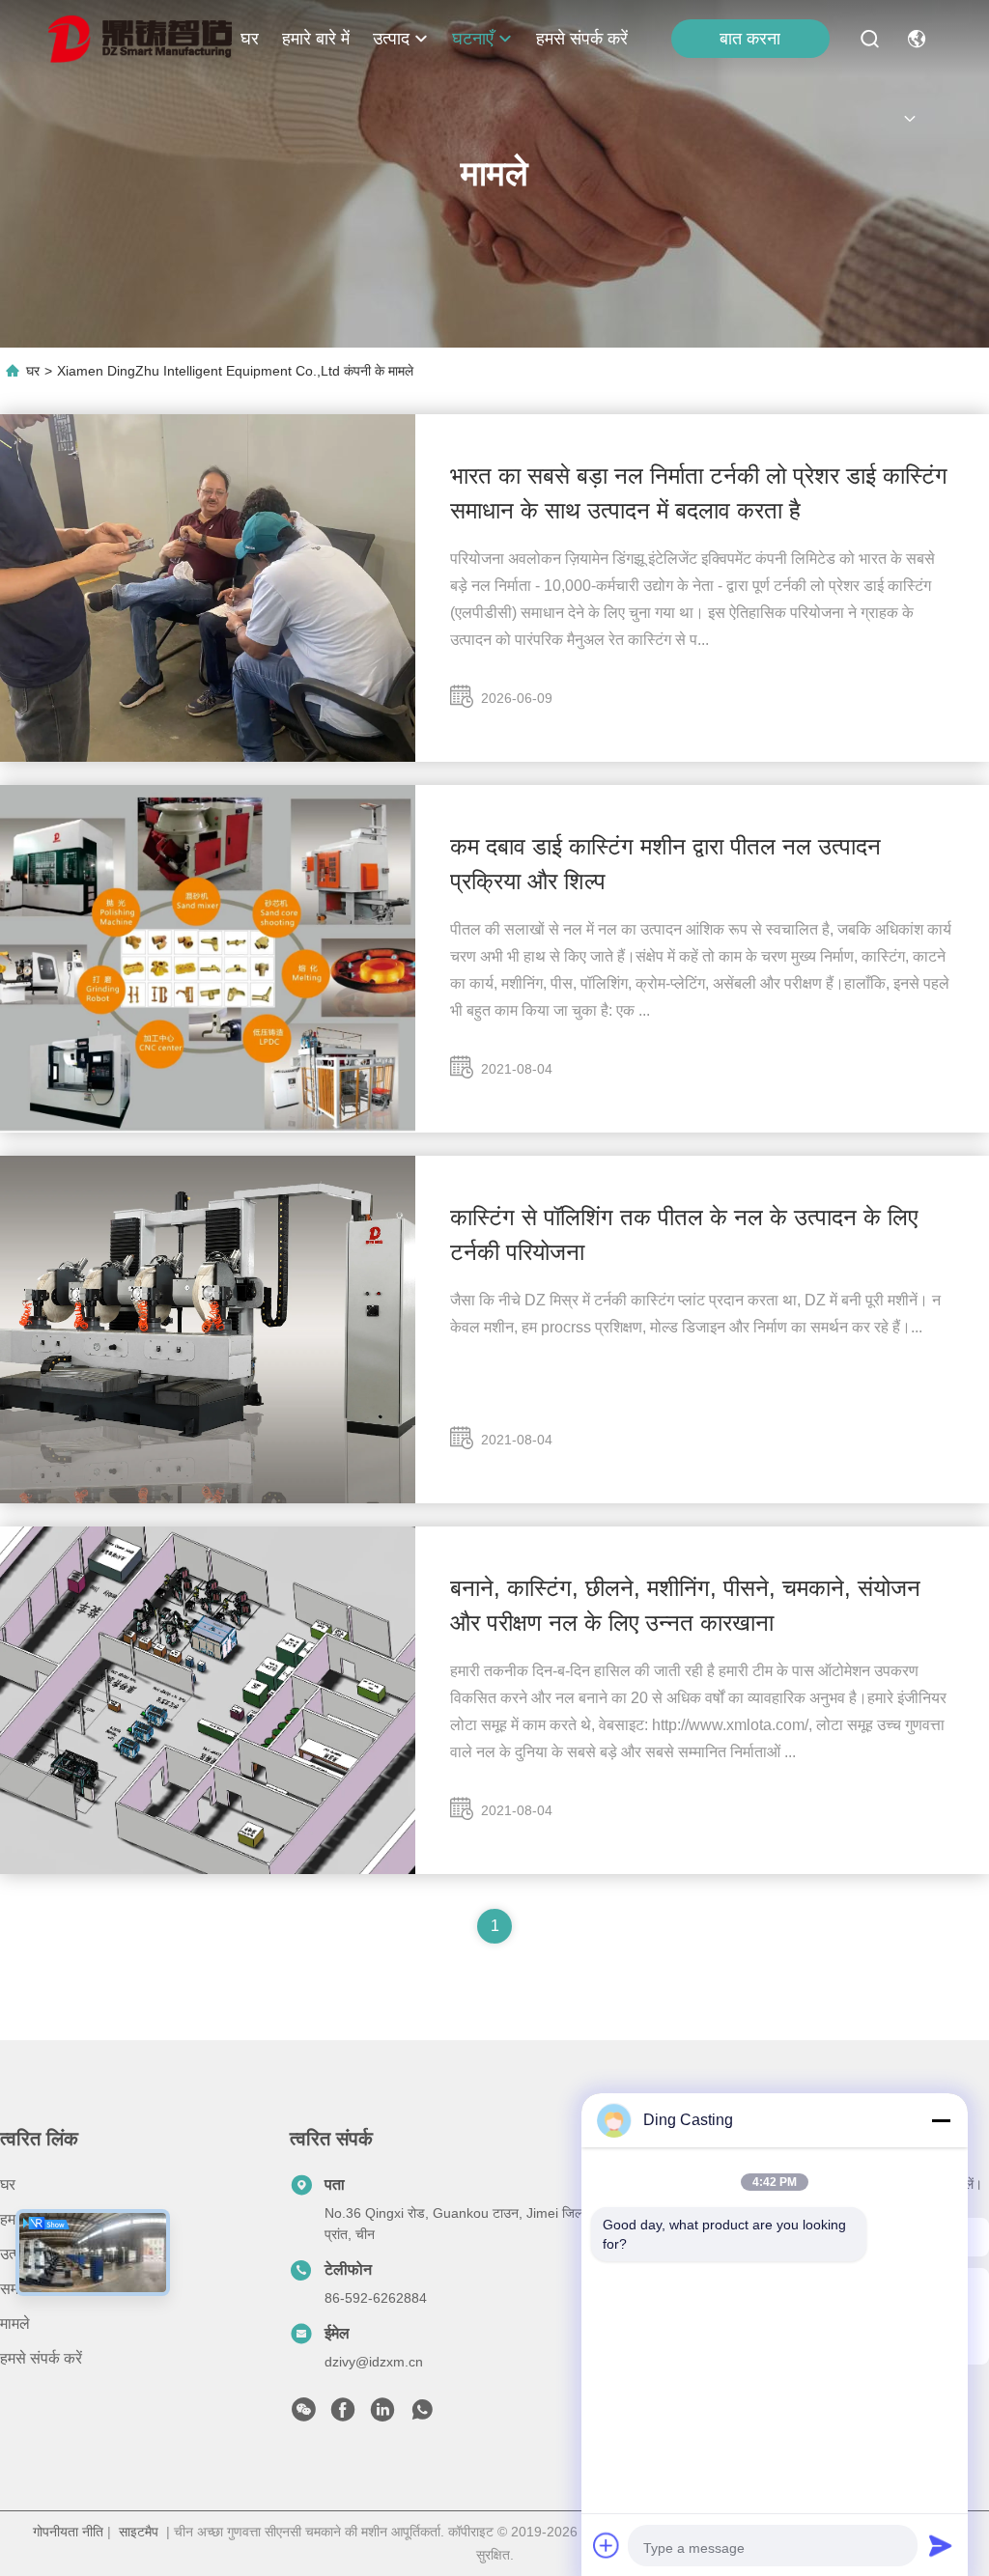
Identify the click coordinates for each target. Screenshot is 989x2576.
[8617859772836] (422, 2415)
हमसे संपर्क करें (582, 39)
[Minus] (941, 2120)
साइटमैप (139, 2532)
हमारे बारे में (316, 39)
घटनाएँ (473, 39)
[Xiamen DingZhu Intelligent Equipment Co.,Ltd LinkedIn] (382, 2415)
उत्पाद (391, 39)
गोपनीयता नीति (68, 2532)
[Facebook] (343, 2415)
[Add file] (607, 2545)
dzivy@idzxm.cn (374, 2362)
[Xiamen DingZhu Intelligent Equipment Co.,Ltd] (140, 39)
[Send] (941, 2545)
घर (250, 39)
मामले (15, 2324)
